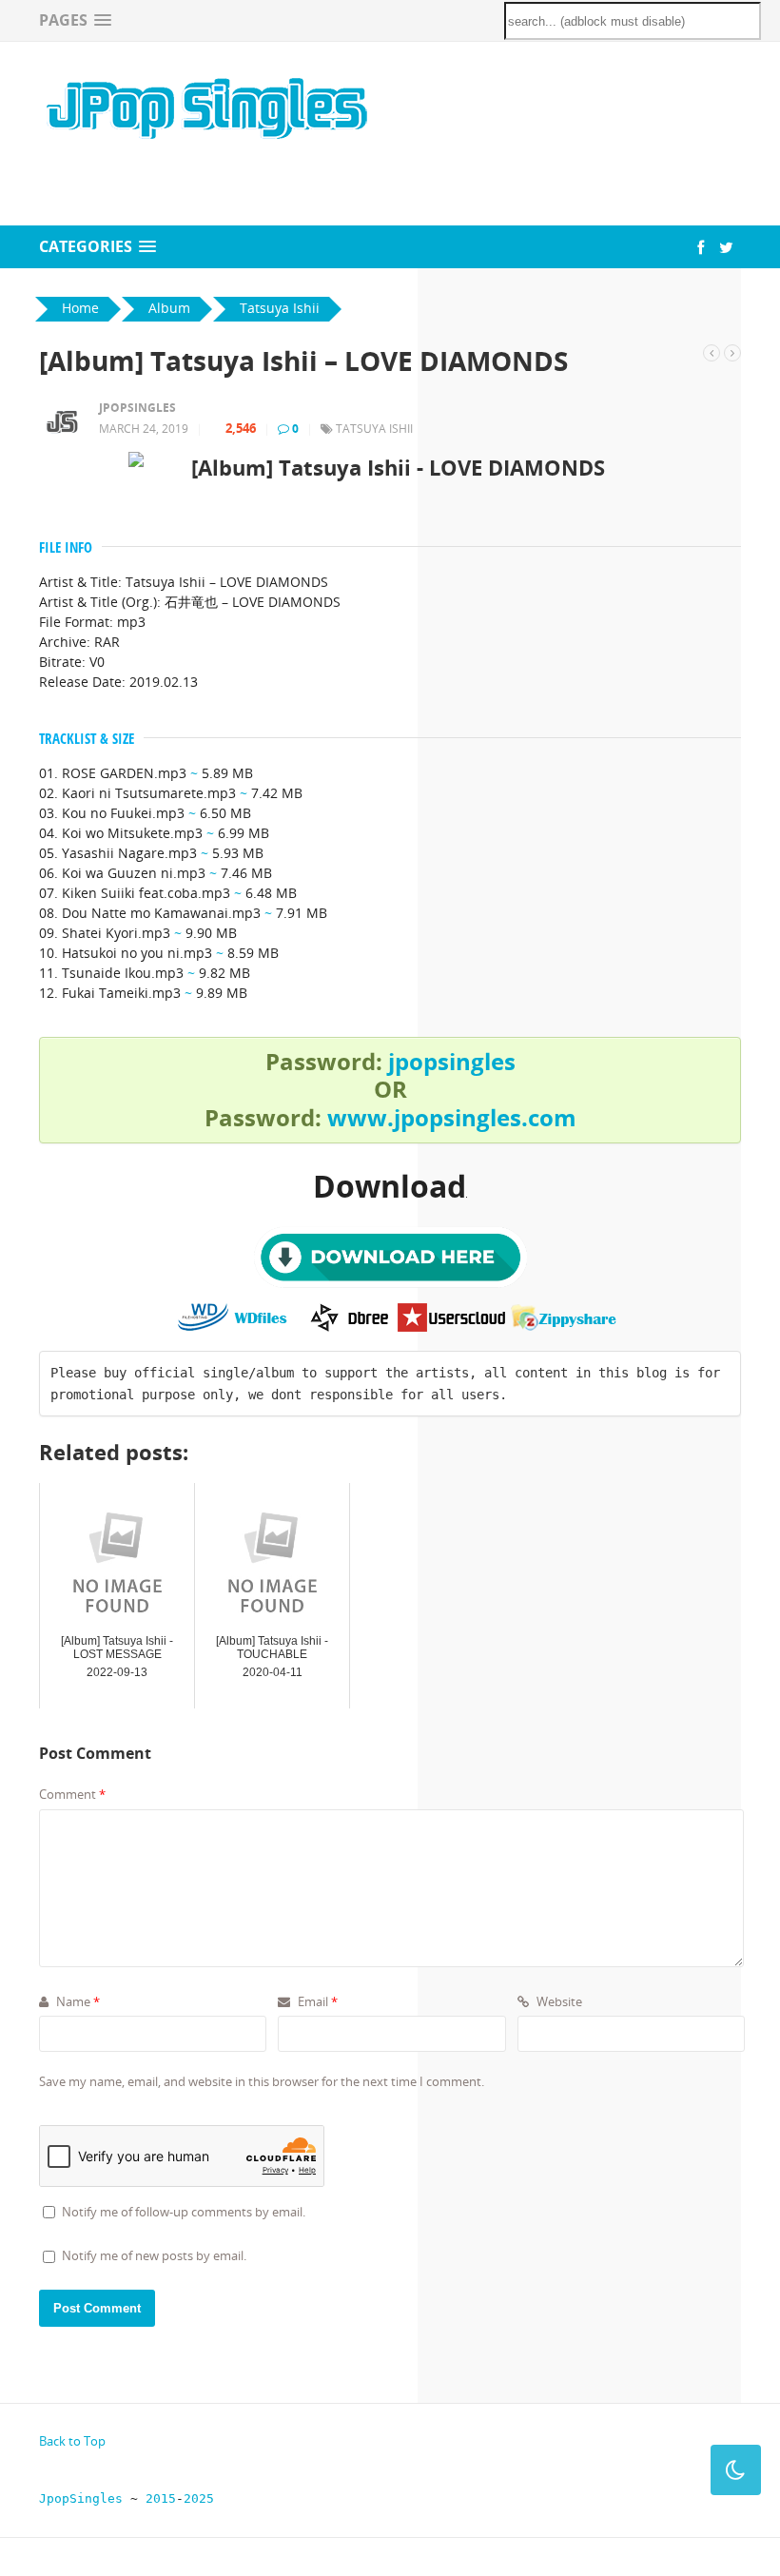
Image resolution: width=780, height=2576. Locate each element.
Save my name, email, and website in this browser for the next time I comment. (262, 2081)
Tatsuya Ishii (374, 429)
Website (558, 2001)
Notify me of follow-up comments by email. (184, 2212)
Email (316, 2001)
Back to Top (72, 2441)
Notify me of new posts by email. (154, 2255)
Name (77, 2001)
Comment (72, 1794)
